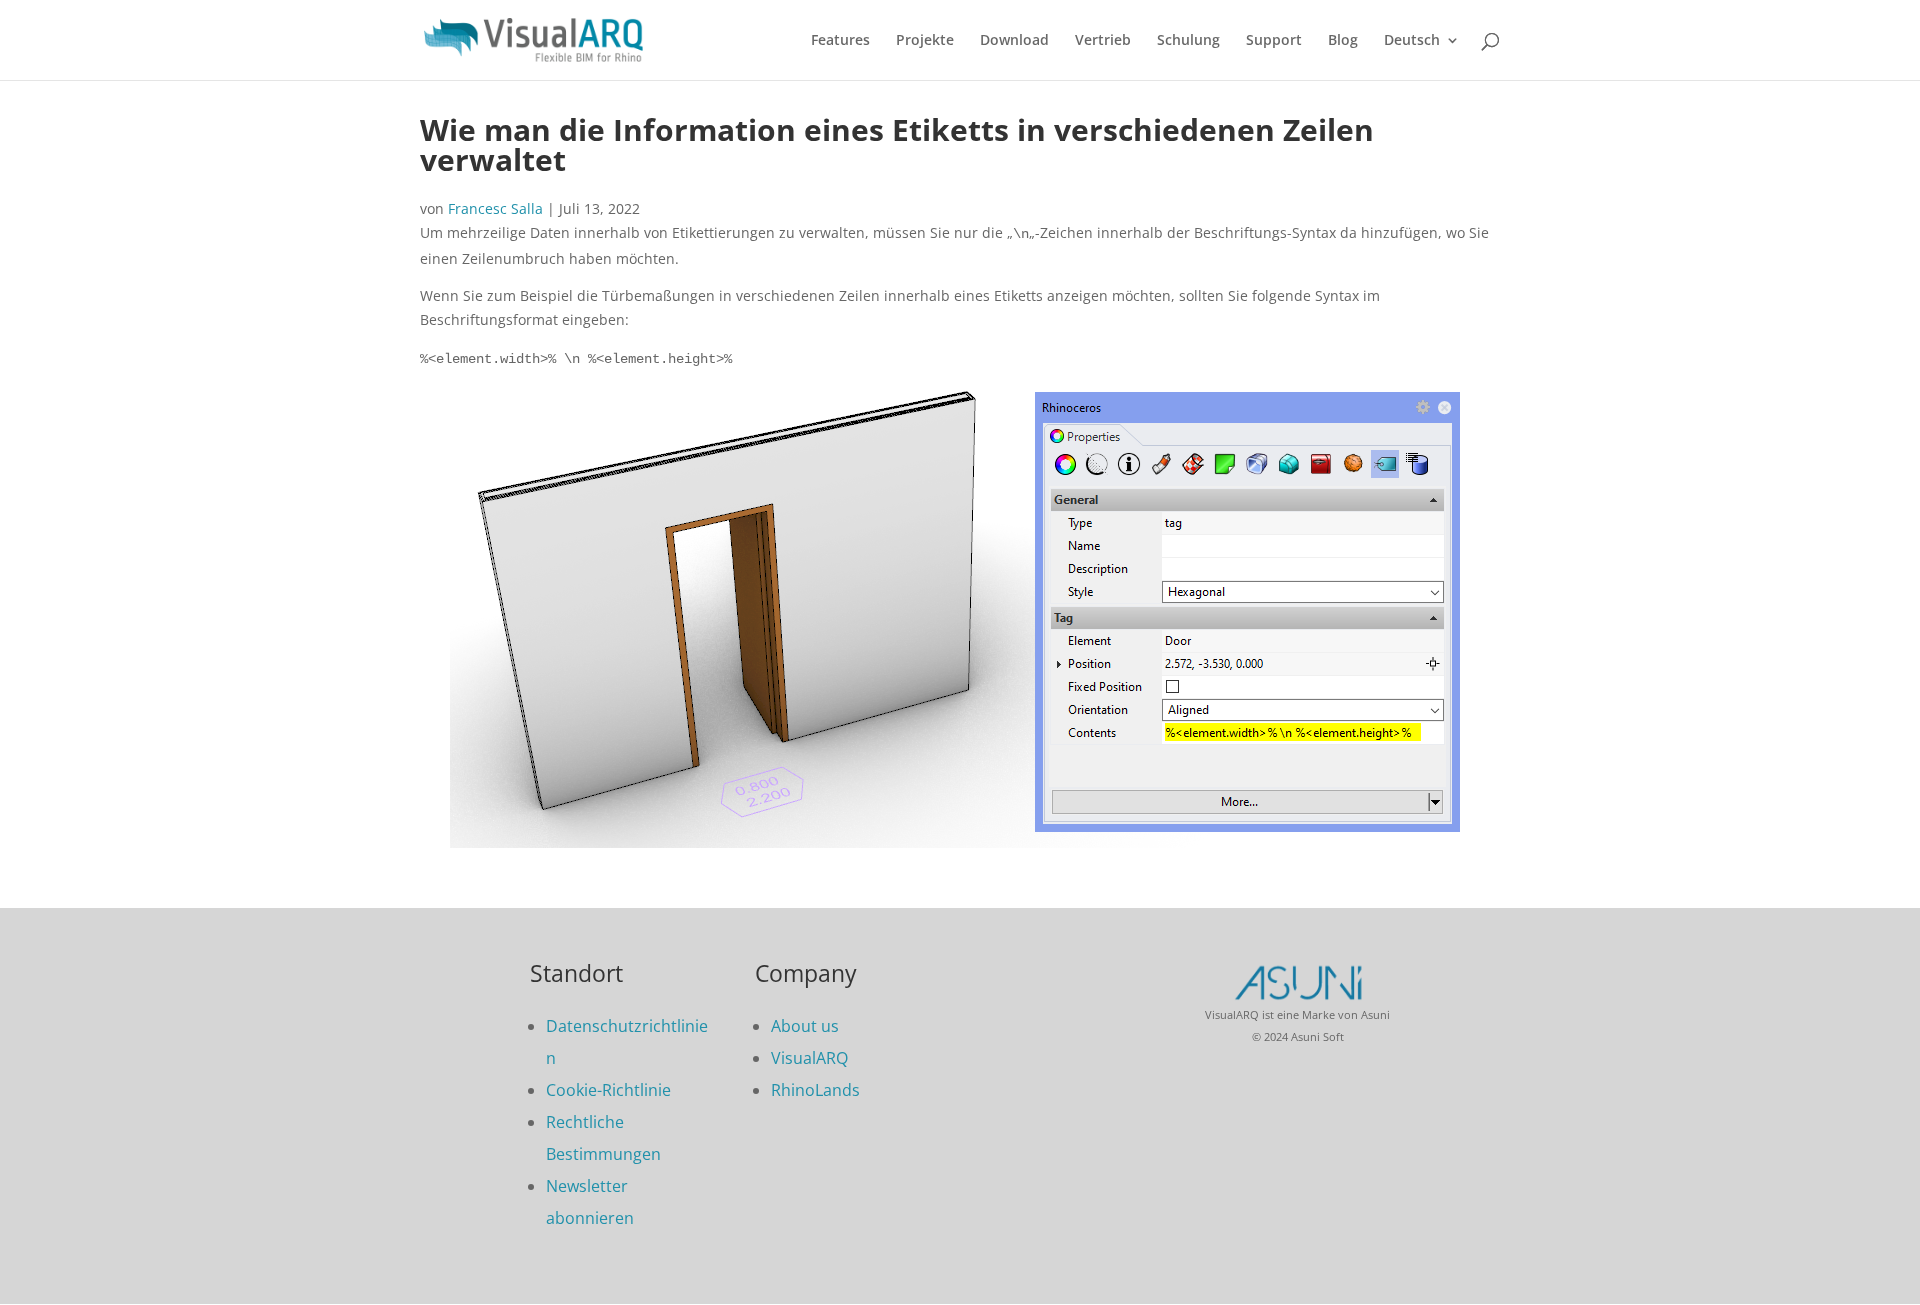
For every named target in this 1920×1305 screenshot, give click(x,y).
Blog (1343, 41)
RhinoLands (815, 1090)
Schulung (1188, 41)
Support (1274, 41)
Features (840, 41)
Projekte (925, 41)
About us (805, 1026)
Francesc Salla (495, 208)
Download (1014, 41)
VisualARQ (809, 1058)
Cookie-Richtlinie (608, 1090)
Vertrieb (1103, 41)
